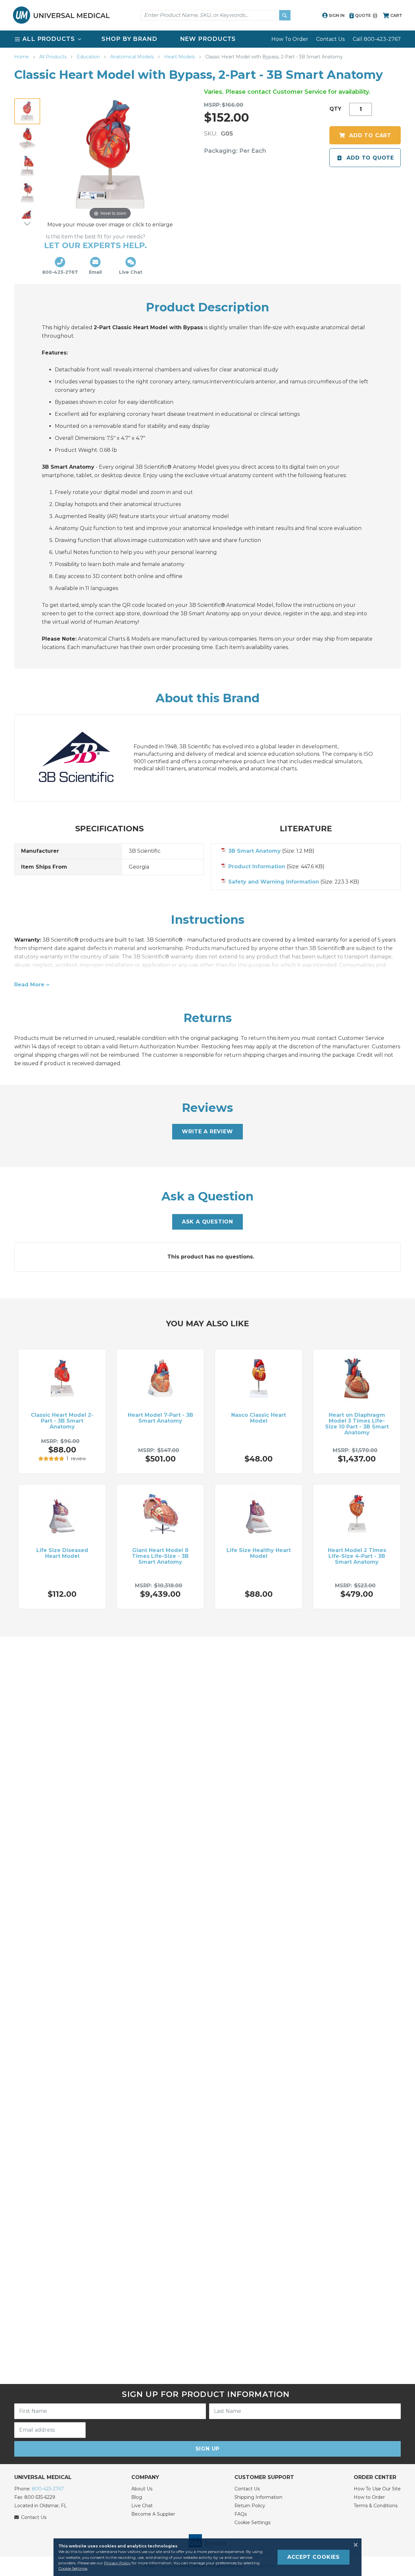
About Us (142, 2489)
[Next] (27, 223)
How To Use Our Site (377, 2489)
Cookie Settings (252, 2522)
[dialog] (207, 2557)
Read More (29, 985)
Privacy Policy (117, 2563)
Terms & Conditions (376, 2506)
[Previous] (27, 93)
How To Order (290, 39)
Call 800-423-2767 (377, 39)
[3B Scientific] (83, 758)
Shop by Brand (129, 39)
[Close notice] (354, 2545)
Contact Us (330, 39)
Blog (137, 2497)
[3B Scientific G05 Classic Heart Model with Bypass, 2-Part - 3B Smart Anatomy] (27, 111)
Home (22, 57)
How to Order (369, 2497)
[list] (207, 39)
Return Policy (250, 2506)
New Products (208, 39)
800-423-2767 (48, 2489)
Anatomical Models (133, 57)
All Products (53, 57)
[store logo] (61, 15)
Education (89, 57)
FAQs (241, 2514)
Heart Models (180, 57)
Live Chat (142, 2506)
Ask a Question (207, 1222)
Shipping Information (258, 2497)
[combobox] (216, 15)
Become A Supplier (153, 2514)
